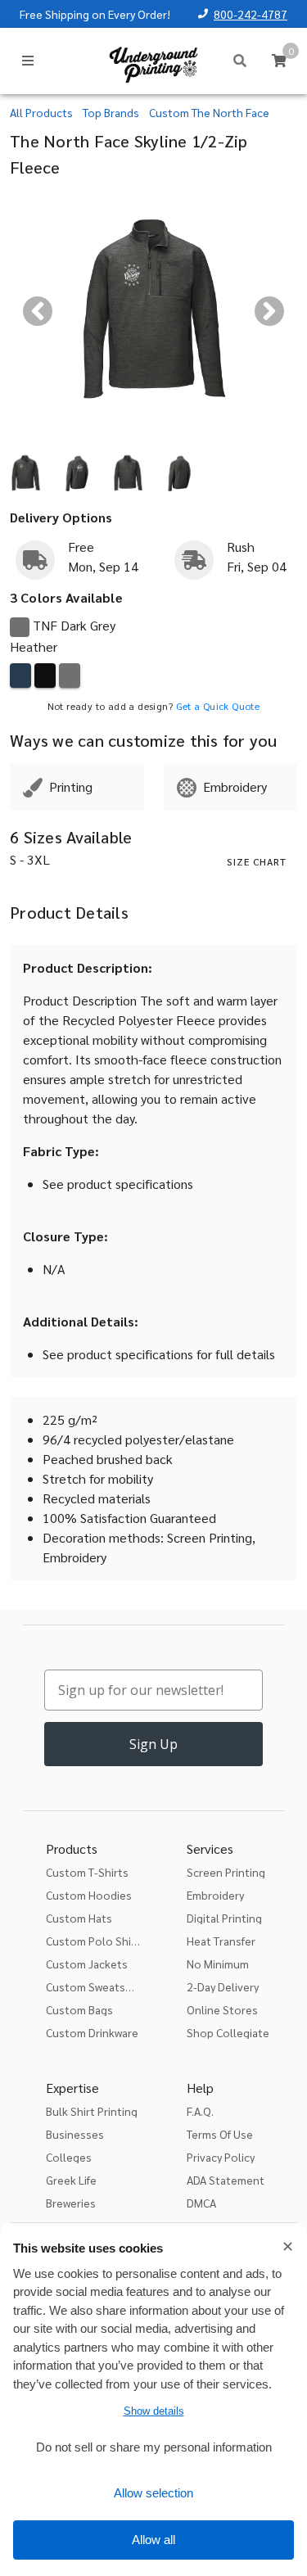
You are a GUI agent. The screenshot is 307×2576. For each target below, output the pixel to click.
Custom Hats (79, 1918)
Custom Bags (79, 2009)
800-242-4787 (251, 14)
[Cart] (279, 61)
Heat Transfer (221, 1941)
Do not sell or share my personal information (154, 2447)
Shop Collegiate (228, 2032)
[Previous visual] (38, 311)
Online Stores (222, 2009)
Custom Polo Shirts (96, 1941)
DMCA (201, 2203)
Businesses (75, 2134)
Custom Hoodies (89, 1895)
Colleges (69, 2157)
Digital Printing (224, 1918)
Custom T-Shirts (87, 1872)
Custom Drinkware (92, 2032)
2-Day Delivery (223, 1986)
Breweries (71, 2203)
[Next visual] (269, 311)
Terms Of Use (220, 2134)
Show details (154, 2411)
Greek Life (71, 2180)
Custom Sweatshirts (97, 1986)
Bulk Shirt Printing (92, 2111)
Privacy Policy (221, 2157)
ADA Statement (226, 2180)
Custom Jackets (87, 1964)
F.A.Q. (200, 2111)
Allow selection (153, 2493)
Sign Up (153, 1744)
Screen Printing (226, 1872)
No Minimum (218, 1964)
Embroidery (215, 1895)
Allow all (153, 2540)
